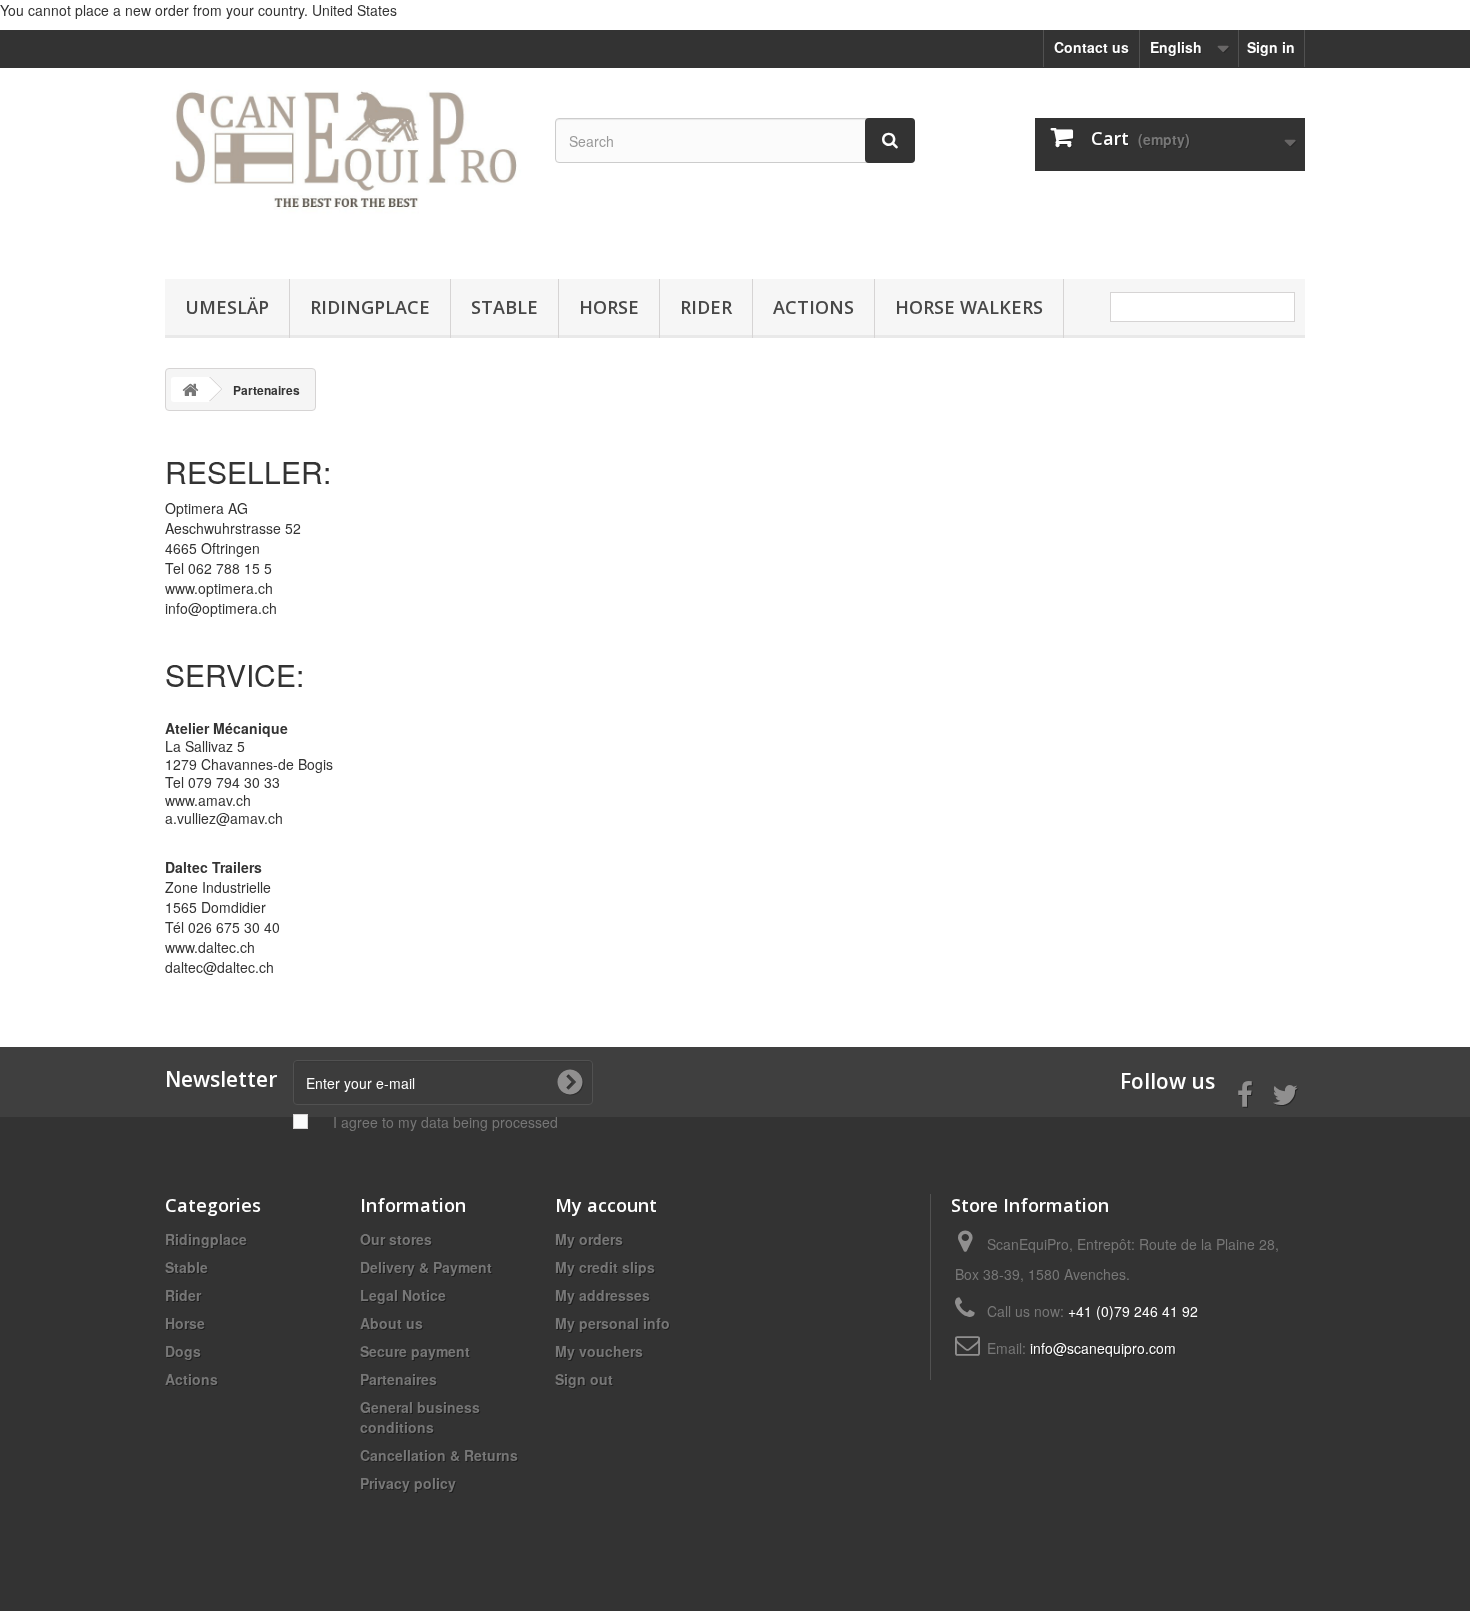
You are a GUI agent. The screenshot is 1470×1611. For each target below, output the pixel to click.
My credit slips (605, 1267)
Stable (504, 307)
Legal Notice (403, 1295)
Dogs (183, 1351)
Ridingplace (370, 307)
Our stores (396, 1239)
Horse (609, 307)
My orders (589, 1239)
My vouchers (599, 1351)
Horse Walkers (969, 307)
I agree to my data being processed (445, 1122)
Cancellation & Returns (439, 1455)
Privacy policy (408, 1483)
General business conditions (420, 1417)
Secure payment (415, 1351)
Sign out (584, 1379)
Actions (813, 307)
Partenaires (398, 1379)
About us (391, 1323)
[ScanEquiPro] (345, 168)
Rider (706, 307)
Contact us (1091, 47)
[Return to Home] (190, 389)
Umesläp (227, 307)
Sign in (1271, 47)
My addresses (602, 1295)
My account (606, 1205)
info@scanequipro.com (1103, 1348)
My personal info (612, 1323)
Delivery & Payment (426, 1267)
